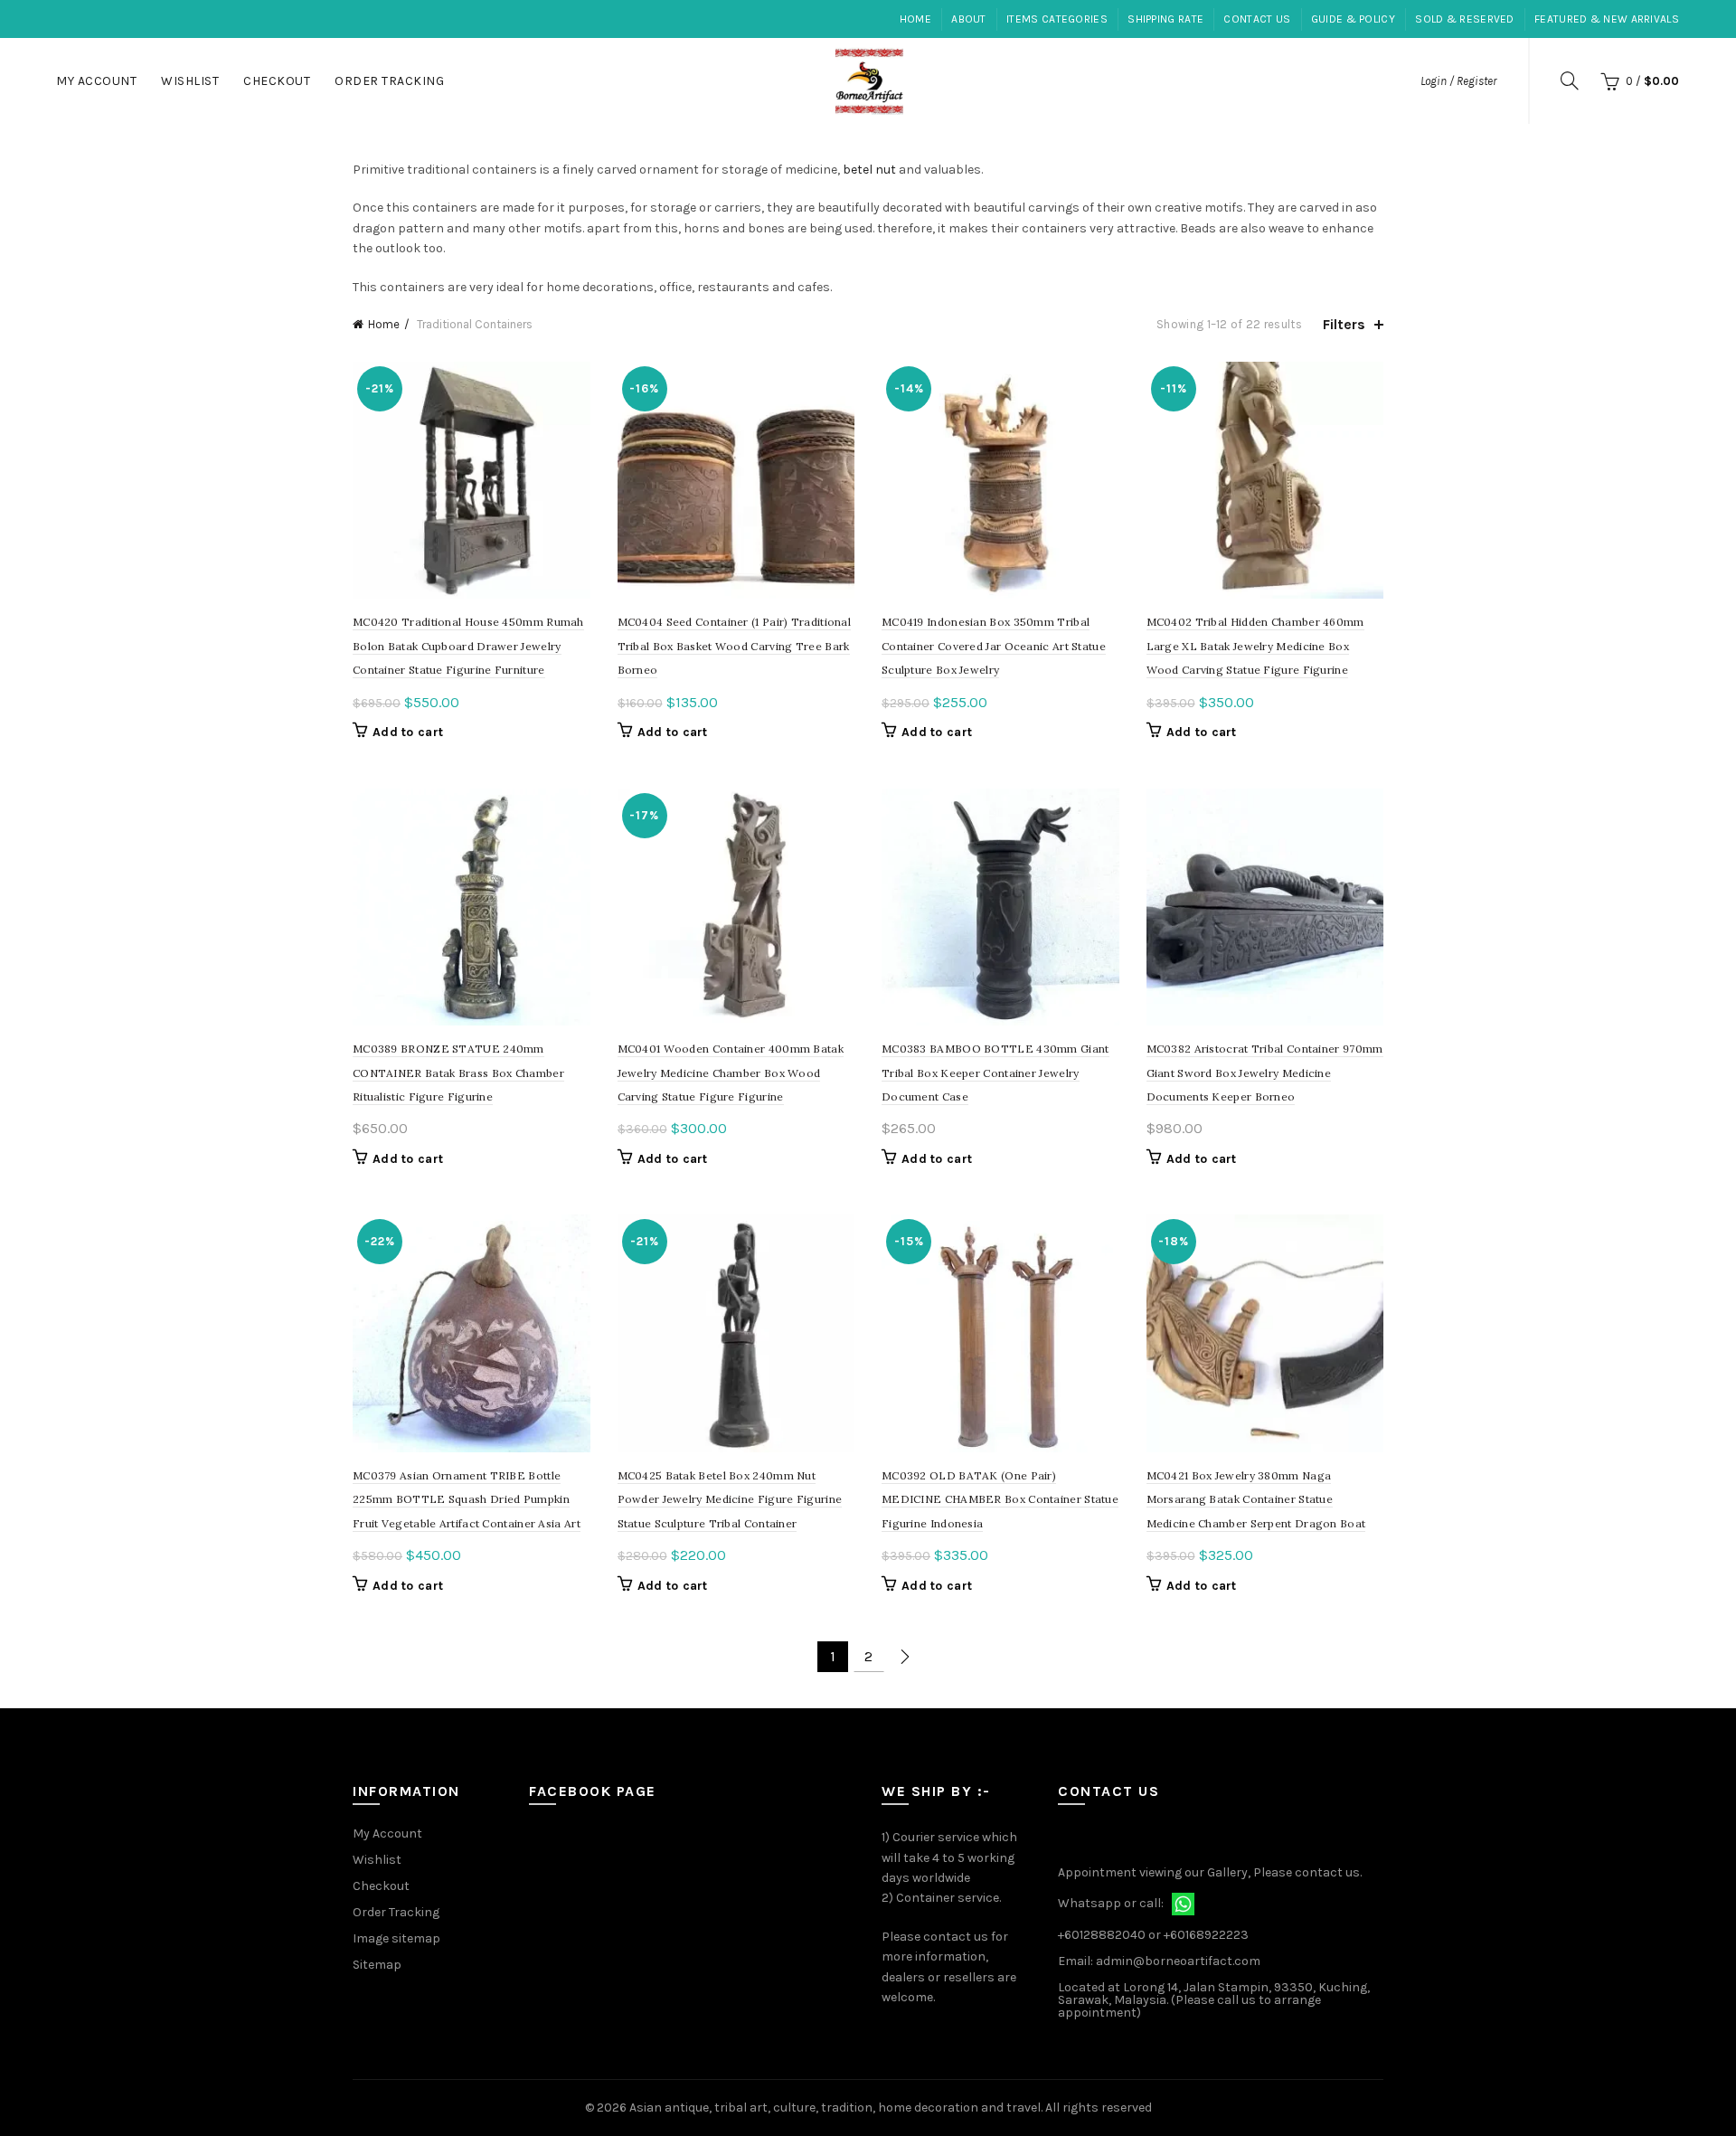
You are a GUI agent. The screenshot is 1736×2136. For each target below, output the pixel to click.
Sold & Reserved (1465, 19)
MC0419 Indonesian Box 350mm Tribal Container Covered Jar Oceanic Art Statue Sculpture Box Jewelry (994, 646)
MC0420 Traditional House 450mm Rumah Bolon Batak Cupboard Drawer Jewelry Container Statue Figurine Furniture (468, 646)
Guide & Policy (1353, 19)
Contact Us (1257, 19)
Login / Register (1458, 81)
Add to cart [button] (408, 732)
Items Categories (1057, 19)
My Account (96, 81)
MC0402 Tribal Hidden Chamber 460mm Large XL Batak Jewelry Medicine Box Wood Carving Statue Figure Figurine (1255, 646)
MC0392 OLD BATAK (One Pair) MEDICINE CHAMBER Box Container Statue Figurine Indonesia (1000, 1499)
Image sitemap (396, 1938)
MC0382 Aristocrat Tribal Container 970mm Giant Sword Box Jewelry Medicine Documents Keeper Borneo (1265, 1073)
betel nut (869, 170)
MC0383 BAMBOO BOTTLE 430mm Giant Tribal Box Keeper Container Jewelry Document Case (995, 1073)
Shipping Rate (1165, 19)
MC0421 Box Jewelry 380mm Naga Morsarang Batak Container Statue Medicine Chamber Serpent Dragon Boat (1256, 1499)
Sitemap (377, 1965)
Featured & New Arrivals (1607, 19)
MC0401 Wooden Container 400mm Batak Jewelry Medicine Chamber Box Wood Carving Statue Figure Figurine (731, 1073)
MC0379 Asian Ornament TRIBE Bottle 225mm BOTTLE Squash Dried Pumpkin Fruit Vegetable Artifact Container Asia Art (467, 1499)
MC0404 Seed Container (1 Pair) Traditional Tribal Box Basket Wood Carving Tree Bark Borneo (735, 646)
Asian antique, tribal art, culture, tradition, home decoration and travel (835, 2108)
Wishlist (190, 81)
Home (915, 19)
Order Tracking (389, 81)
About (969, 19)
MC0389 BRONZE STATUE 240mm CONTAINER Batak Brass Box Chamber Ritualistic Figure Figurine (458, 1073)
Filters (1344, 324)
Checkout (277, 81)
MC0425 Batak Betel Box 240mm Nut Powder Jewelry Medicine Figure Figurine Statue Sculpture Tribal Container (730, 1499)
